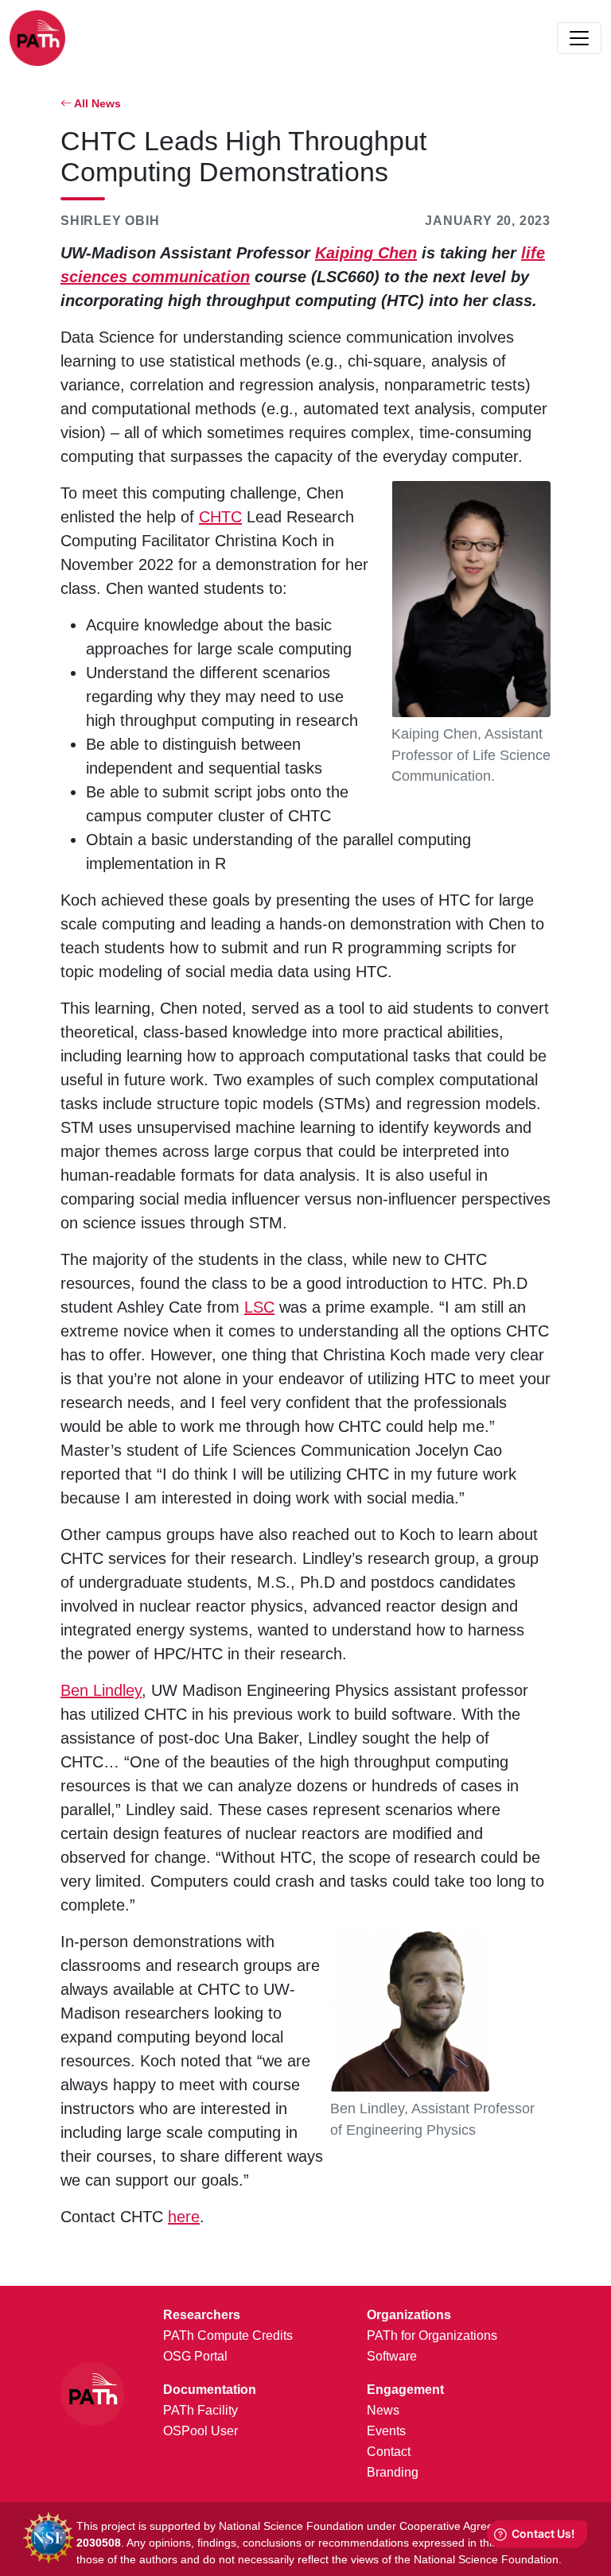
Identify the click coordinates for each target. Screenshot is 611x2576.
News (383, 2410)
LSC (259, 1307)
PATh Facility (200, 2410)
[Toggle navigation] (579, 38)
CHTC (220, 517)
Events (386, 2431)
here (184, 2217)
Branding (393, 2472)
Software (392, 2356)
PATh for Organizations (432, 2335)
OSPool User (200, 2431)
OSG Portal (195, 2356)
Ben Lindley (101, 1690)
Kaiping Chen (366, 253)
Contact (389, 2452)
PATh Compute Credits (228, 2335)
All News (96, 103)
